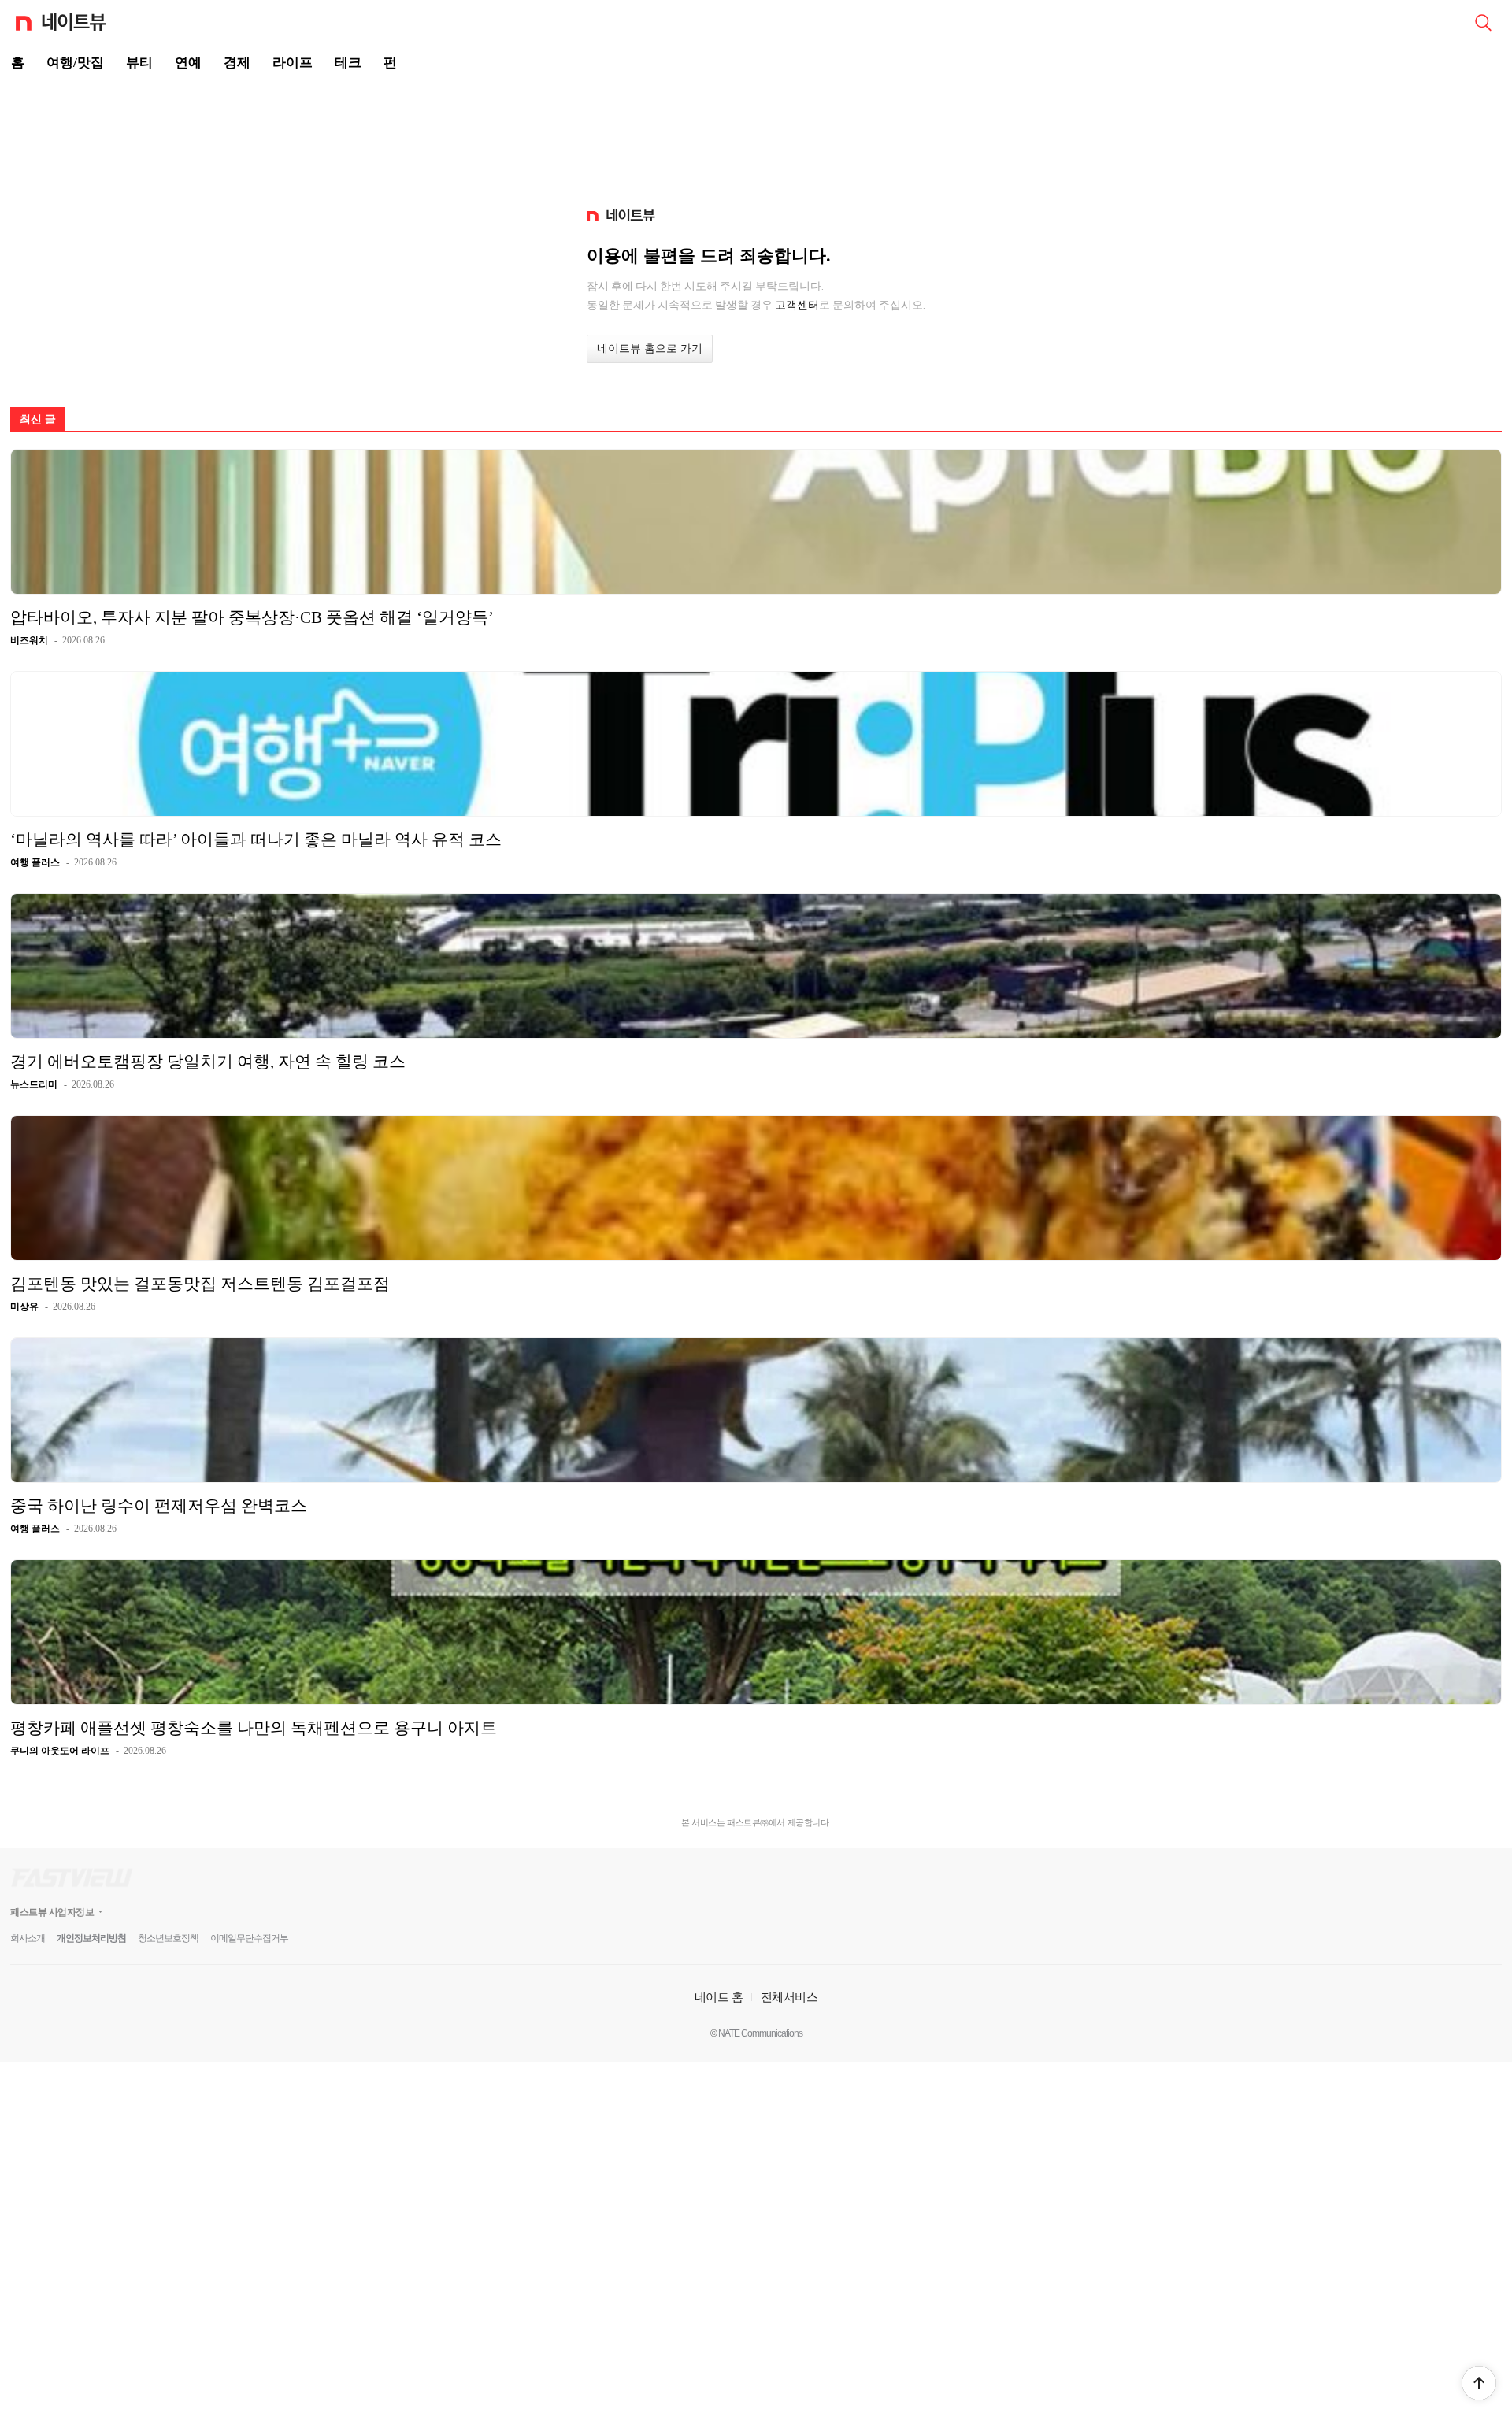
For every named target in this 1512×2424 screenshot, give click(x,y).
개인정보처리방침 (91, 1938)
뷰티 (139, 63)
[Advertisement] (756, 139)
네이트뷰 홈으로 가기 (650, 348)
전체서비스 (789, 1997)
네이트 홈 (719, 1997)
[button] (1479, 2383)
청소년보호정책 (168, 1938)
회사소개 (28, 1938)
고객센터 (797, 305)
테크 (348, 63)
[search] (1483, 21)
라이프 (293, 63)
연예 (188, 63)
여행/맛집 (75, 63)
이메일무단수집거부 (249, 1938)
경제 (237, 63)
